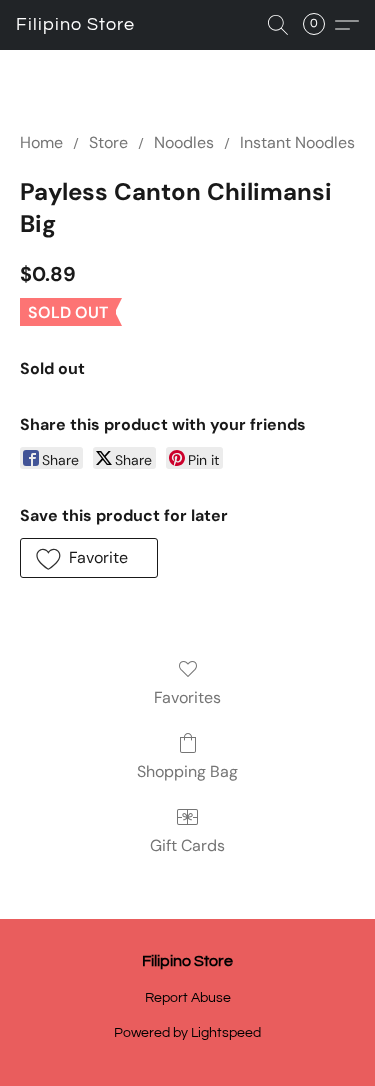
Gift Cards (187, 845)
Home (41, 142)
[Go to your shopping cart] (320, 25)
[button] (75, 25)
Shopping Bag (187, 771)
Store (108, 142)
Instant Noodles (297, 142)
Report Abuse (188, 998)
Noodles (184, 142)
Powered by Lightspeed (187, 1033)
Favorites (187, 697)
